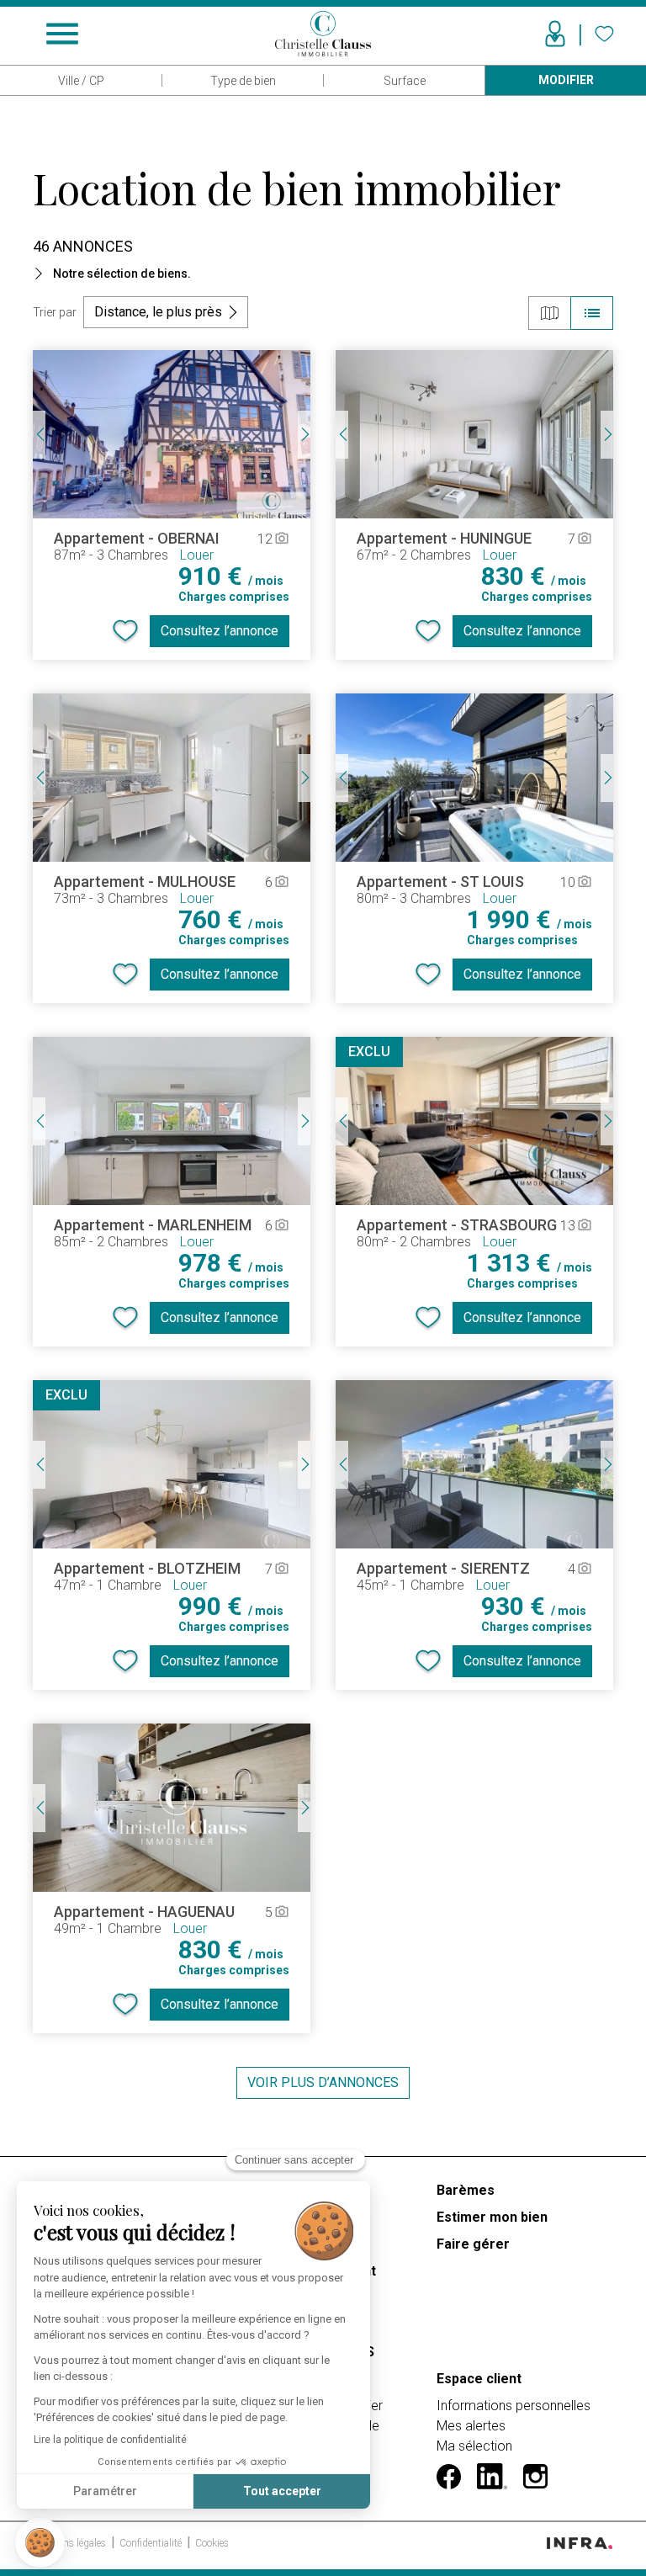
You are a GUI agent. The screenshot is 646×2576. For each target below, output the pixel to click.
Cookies (212, 2543)
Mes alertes (471, 2426)
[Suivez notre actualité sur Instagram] (535, 2477)
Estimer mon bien (492, 2217)
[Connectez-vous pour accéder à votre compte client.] (555, 34)
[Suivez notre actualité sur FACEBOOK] (449, 2477)
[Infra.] (580, 2542)
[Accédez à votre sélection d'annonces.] (604, 34)
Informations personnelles (514, 2406)
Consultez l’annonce (220, 631)
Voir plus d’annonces (323, 2082)
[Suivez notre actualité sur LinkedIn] (492, 2476)
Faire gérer (473, 2244)
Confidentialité (152, 2543)
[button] (40, 2543)
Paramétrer (105, 2491)
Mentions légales (71, 2543)
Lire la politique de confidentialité (110, 2440)
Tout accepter (282, 2491)
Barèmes (466, 2190)
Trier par (55, 312)
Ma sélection (474, 2446)
